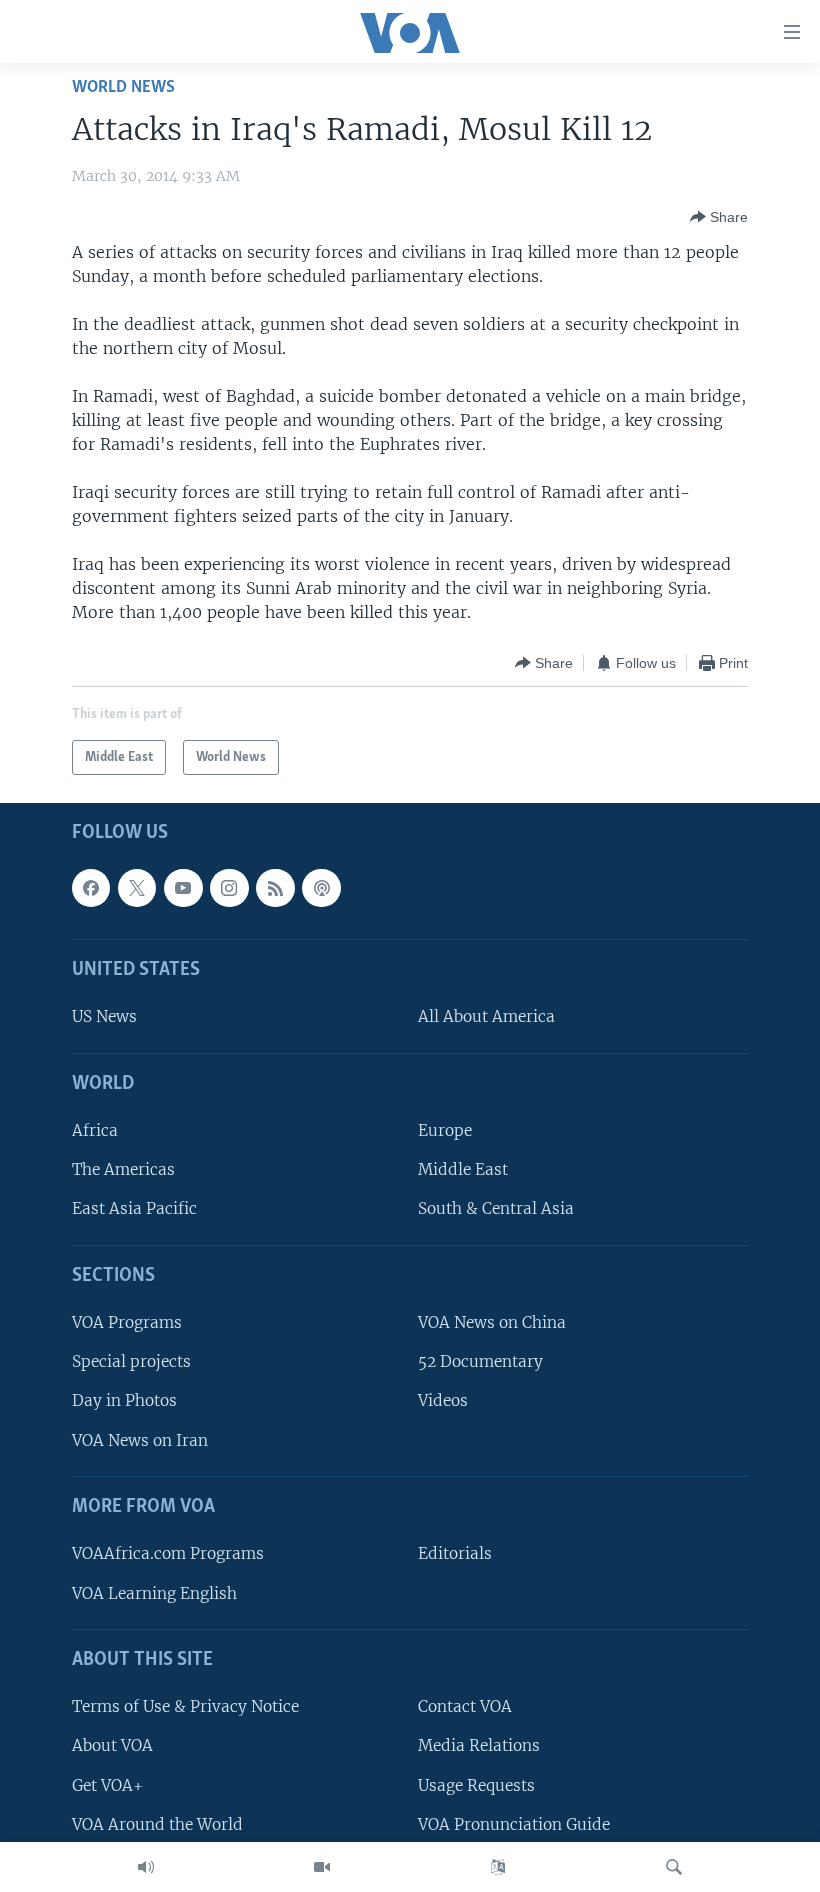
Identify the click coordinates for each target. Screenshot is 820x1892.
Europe (445, 1130)
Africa (95, 1130)
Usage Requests (476, 1785)
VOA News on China (492, 1322)
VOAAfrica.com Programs (168, 1553)
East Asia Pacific (134, 1209)
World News (123, 87)
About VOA (112, 1745)
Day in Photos (124, 1401)
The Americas (123, 1169)
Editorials (455, 1553)
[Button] (719, 217)
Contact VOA (465, 1706)
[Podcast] (321, 888)
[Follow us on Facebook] (91, 888)
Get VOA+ (107, 1785)
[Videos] (322, 1867)
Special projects (131, 1361)
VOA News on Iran (140, 1440)
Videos (443, 1401)
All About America (486, 1016)
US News (104, 1016)
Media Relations (479, 1745)
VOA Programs (127, 1322)
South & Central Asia (496, 1209)
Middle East (463, 1169)
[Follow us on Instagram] (229, 888)
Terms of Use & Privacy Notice (185, 1706)
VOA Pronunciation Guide (514, 1824)
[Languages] (498, 1867)
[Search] (674, 1867)
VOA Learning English (154, 1593)
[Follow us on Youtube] (183, 888)
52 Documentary (480, 1361)
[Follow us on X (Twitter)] (137, 888)
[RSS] (275, 888)
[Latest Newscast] (146, 1867)
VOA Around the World (157, 1824)
